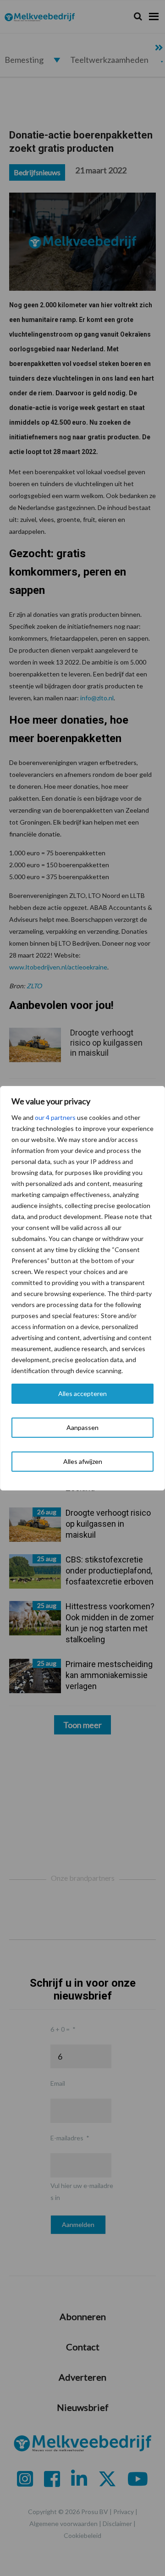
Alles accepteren (82, 1393)
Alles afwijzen (83, 1461)
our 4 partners (55, 1117)
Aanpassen (82, 1427)
